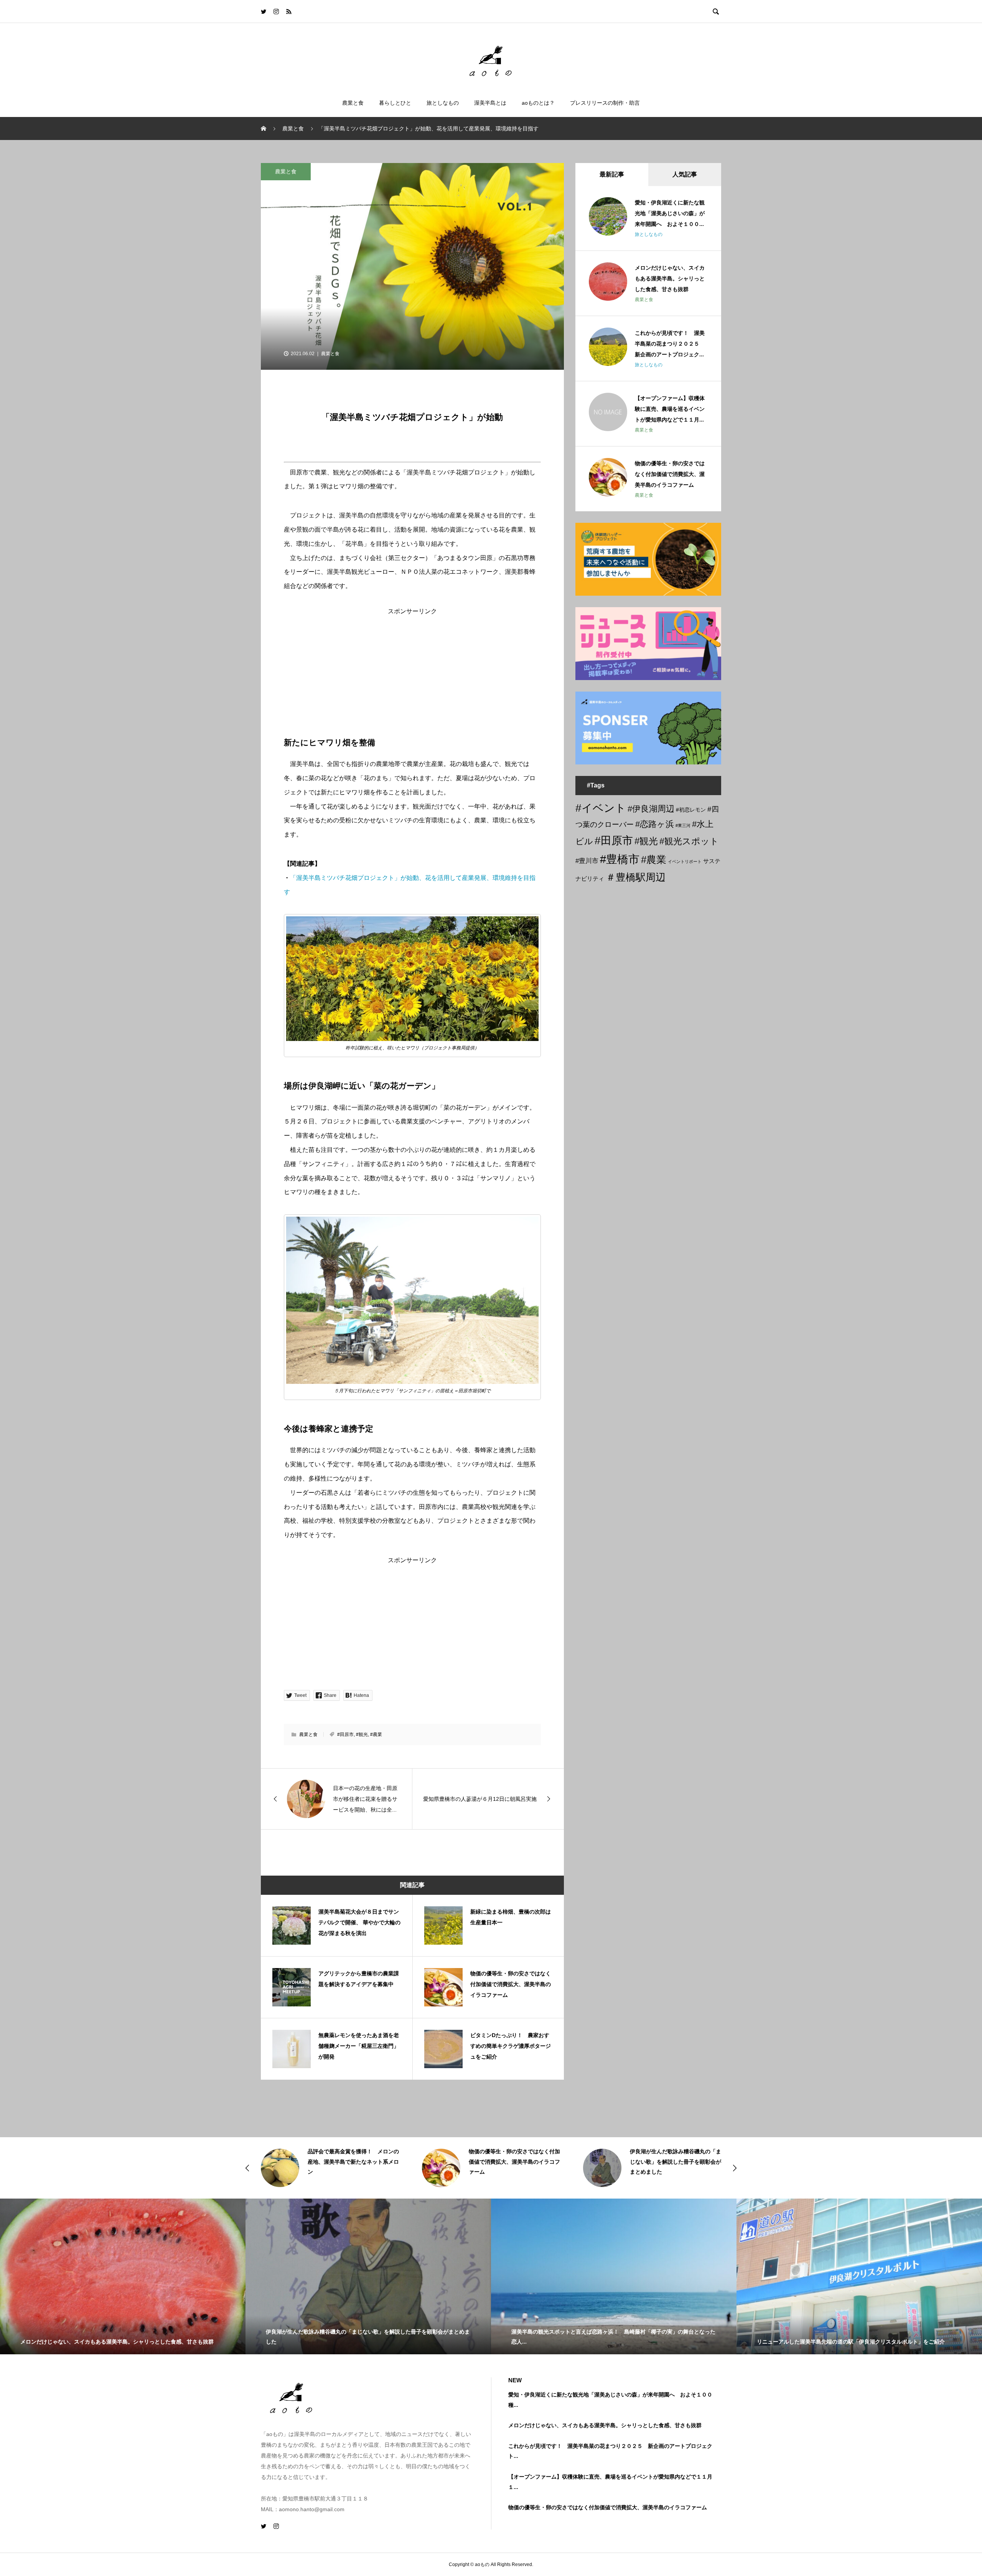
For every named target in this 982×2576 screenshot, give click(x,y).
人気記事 (685, 174)
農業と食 (353, 103)
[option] (330, 2168)
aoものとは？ (538, 103)
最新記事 (612, 174)
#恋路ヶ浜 (655, 824)
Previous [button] (247, 2168)
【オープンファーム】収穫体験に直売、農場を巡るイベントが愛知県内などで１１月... (670, 409)
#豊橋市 (620, 859)
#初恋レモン (691, 810)
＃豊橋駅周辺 (636, 877)
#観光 (362, 1734)
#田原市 (345, 1734)
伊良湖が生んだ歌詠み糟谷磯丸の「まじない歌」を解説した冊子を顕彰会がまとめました (514, 2162)
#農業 (376, 1734)
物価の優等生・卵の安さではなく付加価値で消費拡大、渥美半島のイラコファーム (670, 474)
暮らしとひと (395, 103)
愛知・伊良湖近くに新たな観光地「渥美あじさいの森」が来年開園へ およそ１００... (670, 213)
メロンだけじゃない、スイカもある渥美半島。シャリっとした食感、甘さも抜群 (670, 278)
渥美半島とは (490, 103)
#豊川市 (587, 861)
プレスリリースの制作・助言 (605, 103)
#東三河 (683, 825)
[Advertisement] (412, 668)
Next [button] (735, 2168)
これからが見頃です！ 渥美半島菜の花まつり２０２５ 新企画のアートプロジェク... (670, 344)
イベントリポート (685, 861)
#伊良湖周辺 (651, 809)
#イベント (601, 808)
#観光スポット (689, 841)
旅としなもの (443, 103)
